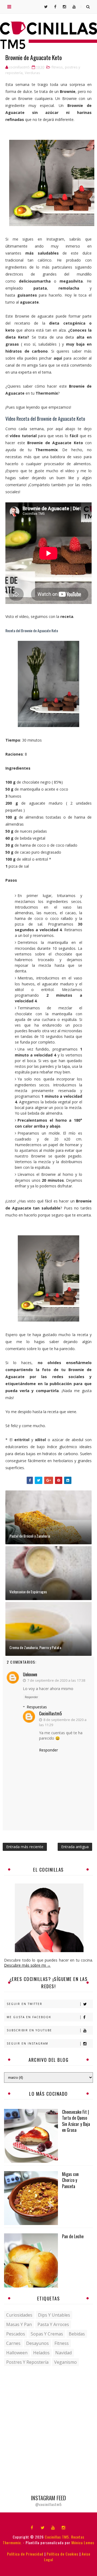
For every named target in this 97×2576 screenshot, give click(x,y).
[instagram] (64, 2527)
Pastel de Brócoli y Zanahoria (30, 1536)
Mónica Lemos (83, 2542)
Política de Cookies (63, 2554)
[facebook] (32, 2527)
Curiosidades (19, 2315)
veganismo (65, 2362)
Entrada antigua (75, 1847)
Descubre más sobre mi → (27, 1965)
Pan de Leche (73, 2236)
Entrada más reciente (25, 1847)
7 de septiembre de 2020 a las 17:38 (56, 1680)
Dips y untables (54, 2315)
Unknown (30, 1674)
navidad (63, 2353)
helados (41, 2353)
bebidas (77, 2334)
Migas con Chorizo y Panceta (70, 2180)
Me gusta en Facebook (29, 2017)
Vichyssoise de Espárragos (28, 1592)
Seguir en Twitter (25, 2004)
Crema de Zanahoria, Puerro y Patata (35, 1647)
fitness (57, 67)
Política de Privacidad (25, 2554)
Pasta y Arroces (53, 2324)
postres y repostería (27, 2362)
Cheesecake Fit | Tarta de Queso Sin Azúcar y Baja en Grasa (76, 2121)
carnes (13, 2343)
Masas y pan (19, 2324)
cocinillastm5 (51, 1713)
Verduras (32, 73)
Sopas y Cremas (47, 2334)
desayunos (37, 2343)
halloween (17, 2353)
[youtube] (53, 2527)
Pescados (16, 2334)
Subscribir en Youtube (29, 2030)
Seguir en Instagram (27, 2043)
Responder (31, 1697)
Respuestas (37, 1707)
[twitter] (43, 2527)
